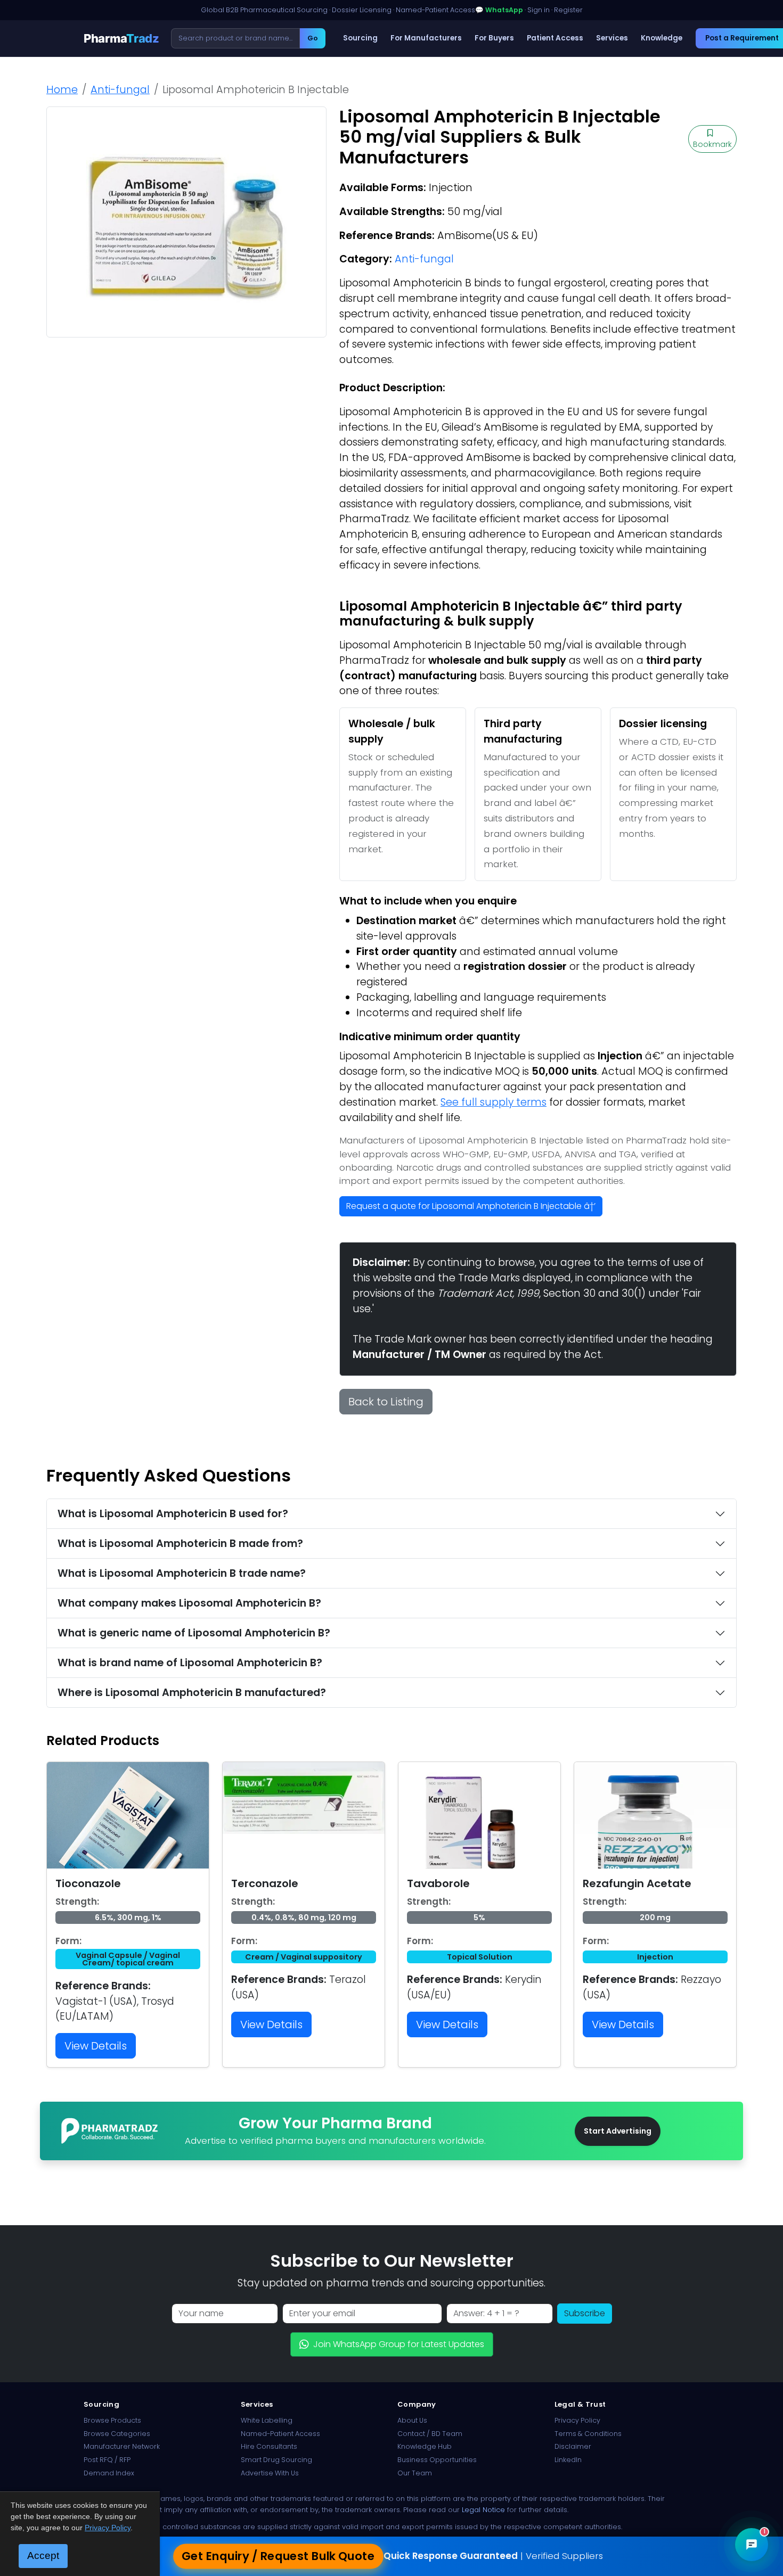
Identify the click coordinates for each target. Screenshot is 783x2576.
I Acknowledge (479, 1369)
